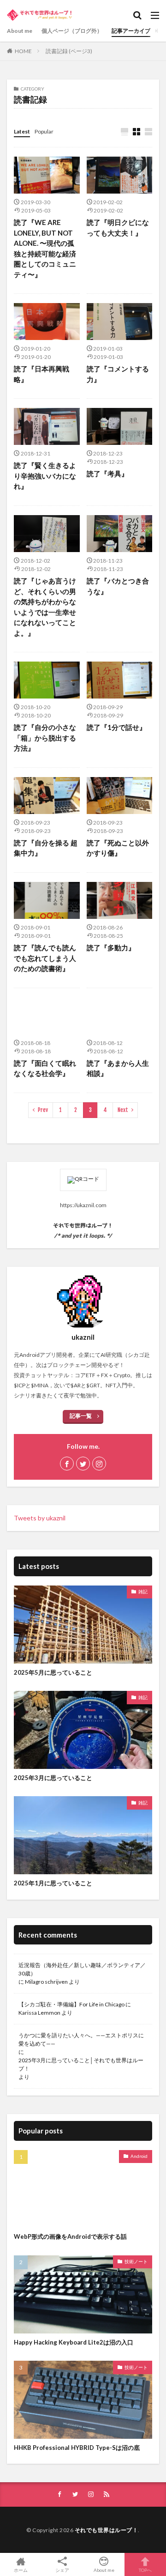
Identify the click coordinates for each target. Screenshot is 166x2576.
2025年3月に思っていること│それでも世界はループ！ (81, 2064)
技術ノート (136, 2261)
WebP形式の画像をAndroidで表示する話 (70, 2236)
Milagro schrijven (46, 1982)
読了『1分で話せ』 (116, 727)
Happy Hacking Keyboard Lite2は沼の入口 (74, 2342)
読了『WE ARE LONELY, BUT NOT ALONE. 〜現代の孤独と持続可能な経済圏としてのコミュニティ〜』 (45, 248)
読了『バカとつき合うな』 (118, 586)
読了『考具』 (107, 474)
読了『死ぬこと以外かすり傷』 (118, 848)
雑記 (143, 1592)
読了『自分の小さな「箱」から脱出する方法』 (45, 738)
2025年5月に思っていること (53, 1672)
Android (139, 2156)
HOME (23, 51)
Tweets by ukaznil (40, 1518)
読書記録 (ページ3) (69, 51)
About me (20, 31)
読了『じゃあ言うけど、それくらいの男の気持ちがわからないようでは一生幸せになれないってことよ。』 (45, 607)
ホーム (21, 2570)
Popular (44, 131)
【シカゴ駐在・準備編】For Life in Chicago (71, 2004)
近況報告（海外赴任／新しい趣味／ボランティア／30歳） (82, 1969)
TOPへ (145, 2570)
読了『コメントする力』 (118, 374)
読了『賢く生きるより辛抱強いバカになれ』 (45, 476)
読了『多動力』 (111, 948)
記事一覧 (81, 1416)
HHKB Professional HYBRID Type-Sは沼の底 (77, 2448)
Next (123, 1110)
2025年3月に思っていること (53, 1778)
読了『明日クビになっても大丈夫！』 (118, 228)
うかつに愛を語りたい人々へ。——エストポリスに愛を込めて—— (81, 2039)
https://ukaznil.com (83, 1205)
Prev (43, 1110)
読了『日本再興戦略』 (41, 374)
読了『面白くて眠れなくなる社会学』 (45, 1068)
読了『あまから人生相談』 (118, 1068)
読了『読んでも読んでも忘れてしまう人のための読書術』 (45, 958)
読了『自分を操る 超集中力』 (46, 848)
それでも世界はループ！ (107, 2530)
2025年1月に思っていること (53, 1883)
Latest (22, 131)
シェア (62, 2570)
